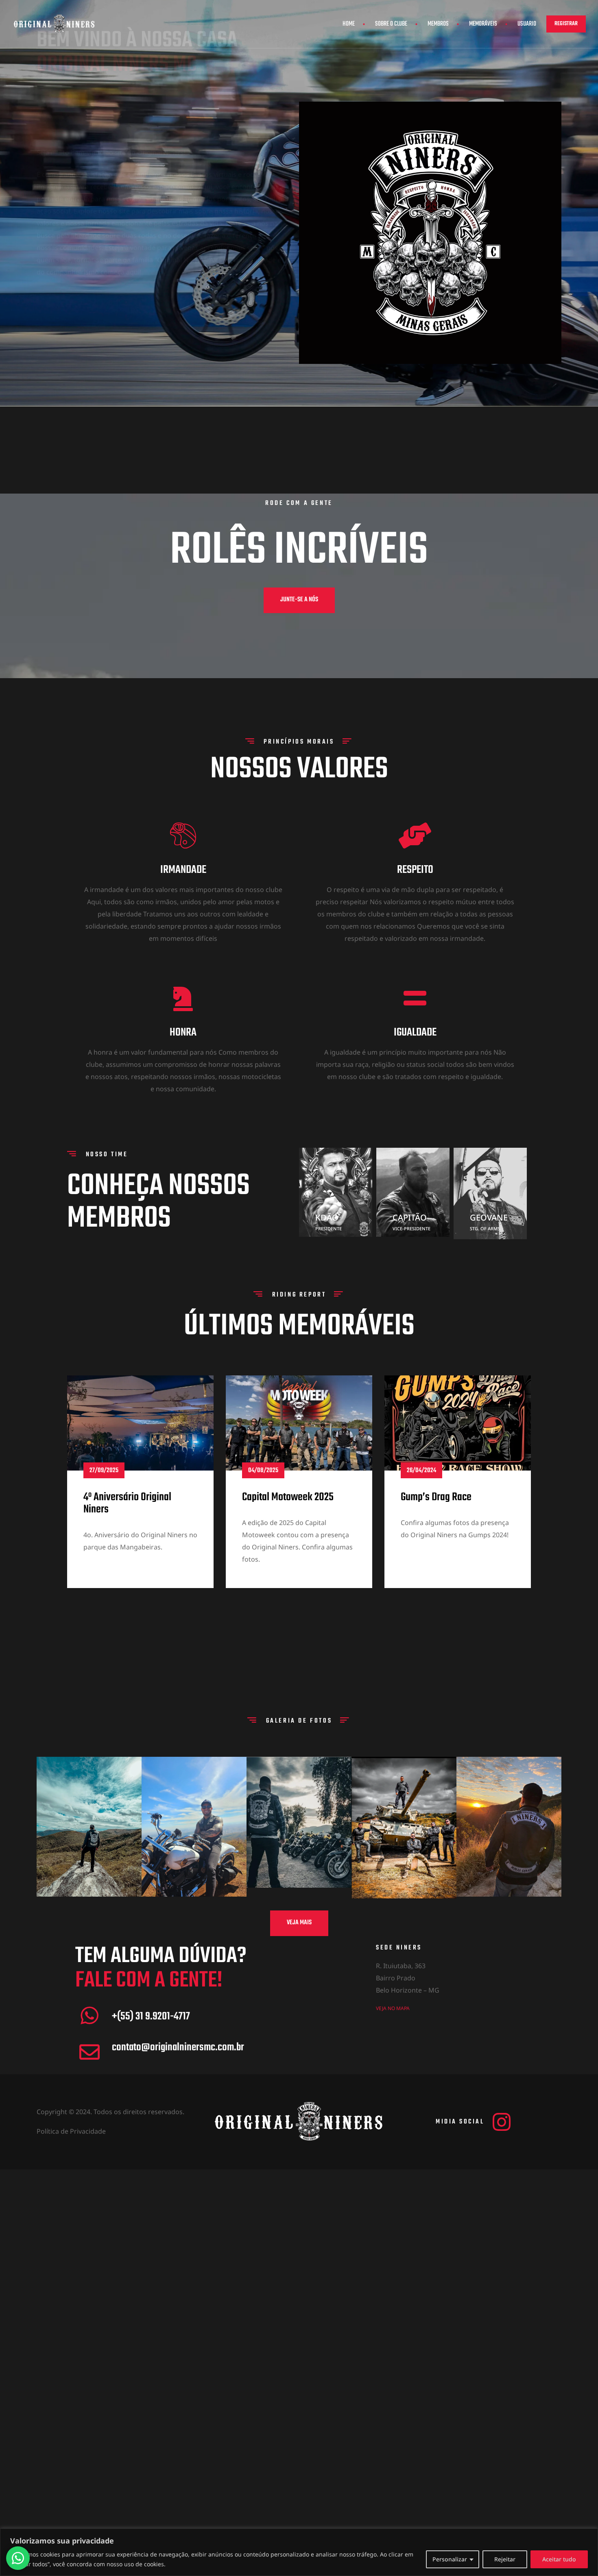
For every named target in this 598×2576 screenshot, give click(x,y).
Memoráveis (483, 24)
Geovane (489, 1217)
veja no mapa (393, 2008)
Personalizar (450, 2559)
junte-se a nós (299, 600)
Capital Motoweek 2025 (288, 1497)
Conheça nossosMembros (158, 1202)
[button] (566, 24)
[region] (299, 2552)
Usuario (527, 24)
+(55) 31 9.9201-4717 (151, 2017)
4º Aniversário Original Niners (127, 1503)
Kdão (327, 1217)
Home (349, 24)
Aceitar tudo (559, 2559)
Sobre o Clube (391, 24)
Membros (438, 24)
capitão (410, 1217)
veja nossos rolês (74, 280)
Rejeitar (505, 2559)
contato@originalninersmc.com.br (178, 2047)
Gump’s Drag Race (436, 1497)
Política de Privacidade (71, 2131)
